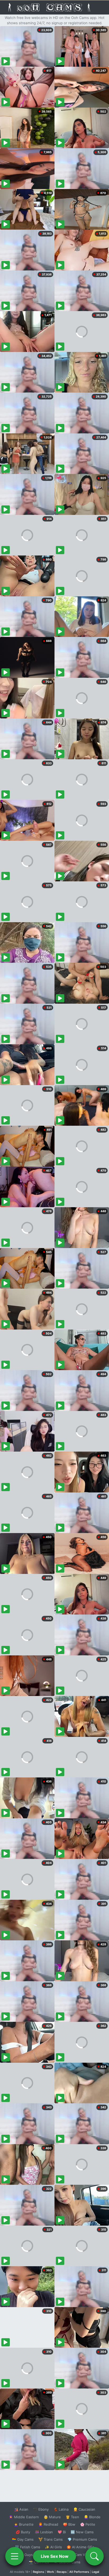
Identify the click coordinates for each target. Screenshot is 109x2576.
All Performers (79, 2572)
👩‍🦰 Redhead (48, 2524)
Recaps (62, 2572)
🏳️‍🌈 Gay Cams (23, 2539)
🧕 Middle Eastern (24, 2517)
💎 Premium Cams (82, 2539)
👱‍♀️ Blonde (92, 2517)
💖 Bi (62, 2532)
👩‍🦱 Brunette (24, 2524)
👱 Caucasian (84, 2509)
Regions (38, 2572)
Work (50, 2572)
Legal (96, 2572)
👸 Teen (72, 2517)
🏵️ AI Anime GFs (80, 2547)
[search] (94, 2556)
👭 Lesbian (44, 2532)
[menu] (15, 2556)
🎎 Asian (21, 2509)
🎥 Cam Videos (82, 2555)
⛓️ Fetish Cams (28, 2547)
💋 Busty (23, 2532)
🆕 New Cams (82, 2532)
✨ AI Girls (53, 2547)
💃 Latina (61, 2509)
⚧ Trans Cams (51, 2539)
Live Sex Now (55, 2556)
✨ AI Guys (24, 2555)
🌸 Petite (88, 2524)
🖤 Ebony (41, 2509)
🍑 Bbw (69, 2524)
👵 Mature (52, 2517)
